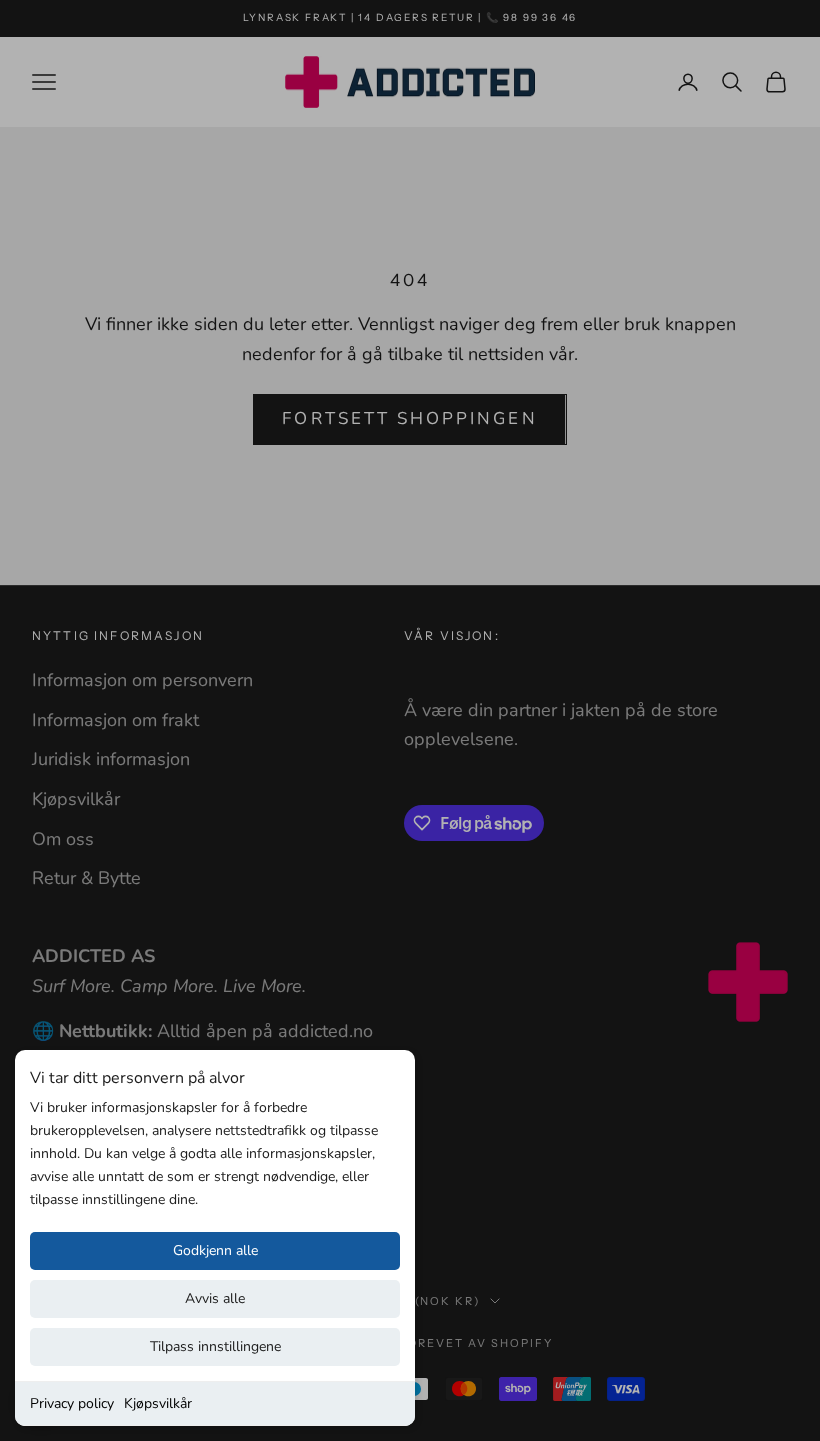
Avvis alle (215, 1298)
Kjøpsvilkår (158, 1403)
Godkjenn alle (215, 1250)
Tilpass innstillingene (215, 1346)
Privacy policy (72, 1403)
